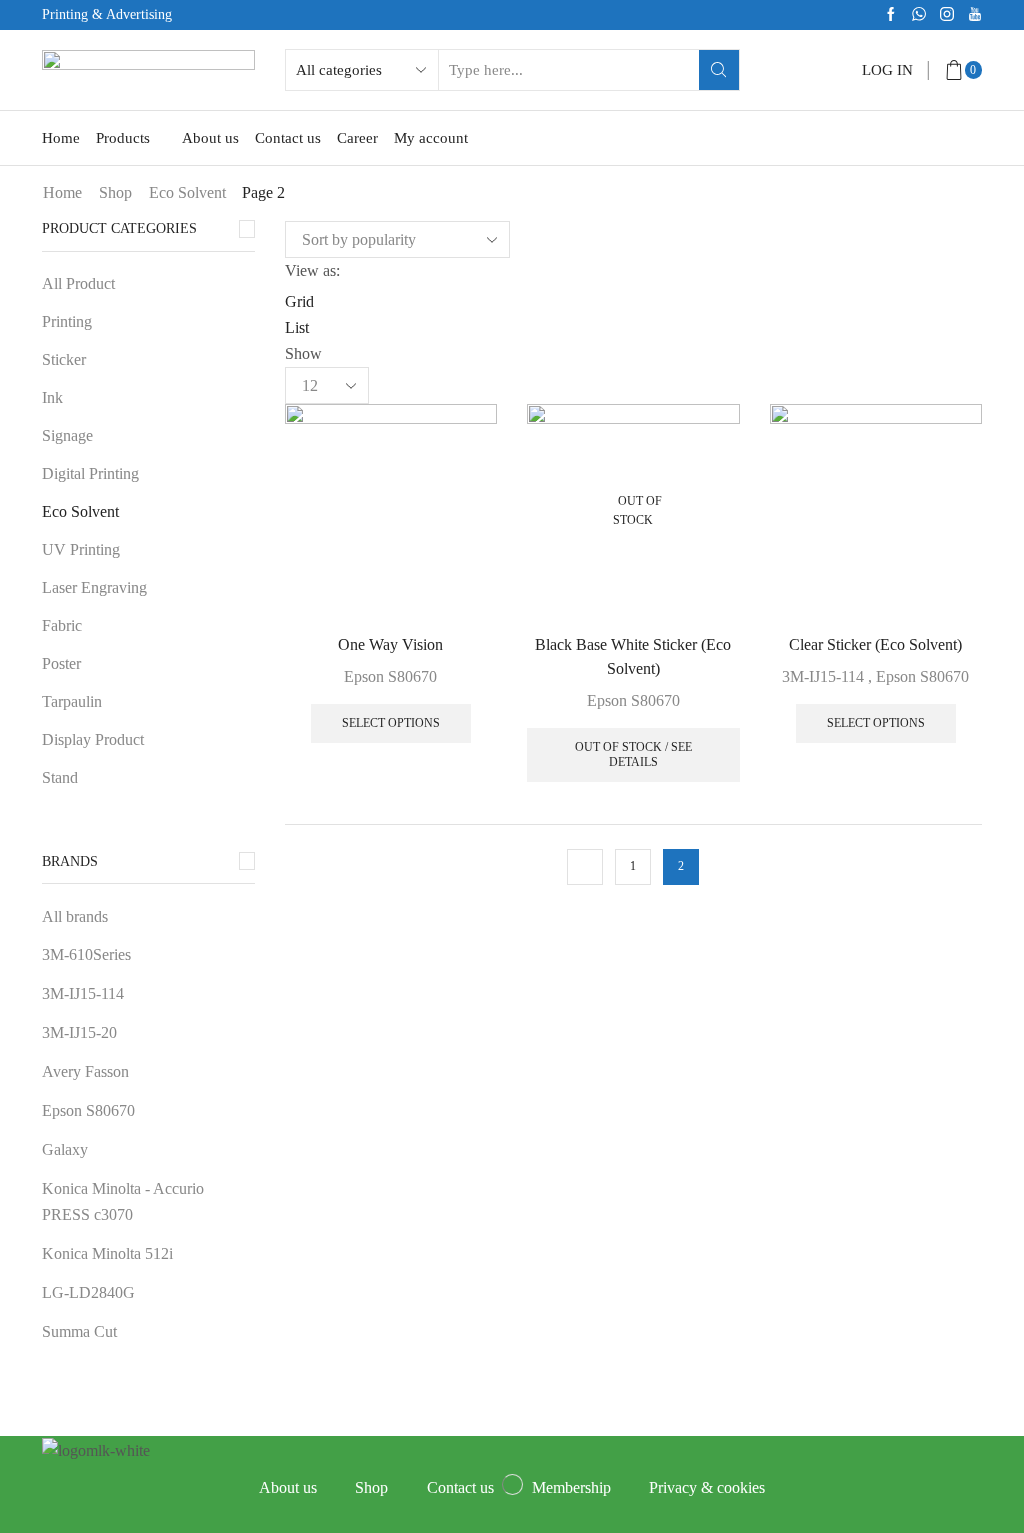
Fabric (62, 625)
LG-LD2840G (88, 1292)
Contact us (288, 138)
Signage (67, 435)
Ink (52, 397)
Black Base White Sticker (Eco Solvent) (633, 656)
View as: (312, 270)
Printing (67, 321)
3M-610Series (86, 954)
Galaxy (65, 1149)
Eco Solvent (187, 192)
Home (61, 138)
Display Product (93, 739)
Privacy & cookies (707, 1487)
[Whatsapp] (919, 15)
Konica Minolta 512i (107, 1253)
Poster (61, 663)
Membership (571, 1487)
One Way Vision (390, 644)
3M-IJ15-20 (79, 1032)
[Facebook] (891, 15)
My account (431, 138)
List (297, 327)
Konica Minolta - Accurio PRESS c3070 (123, 1201)
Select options (391, 723)
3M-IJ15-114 (823, 676)
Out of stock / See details (633, 754)
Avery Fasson (85, 1071)
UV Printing (81, 549)
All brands (75, 916)
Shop (115, 192)
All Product (78, 283)
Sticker (64, 359)
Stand (60, 777)
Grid (299, 301)
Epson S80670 (390, 676)
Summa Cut (79, 1331)
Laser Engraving (94, 587)
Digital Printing (90, 473)
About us (210, 138)
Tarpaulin (72, 701)
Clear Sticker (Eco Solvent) (875, 644)
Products (123, 138)
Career (357, 138)
